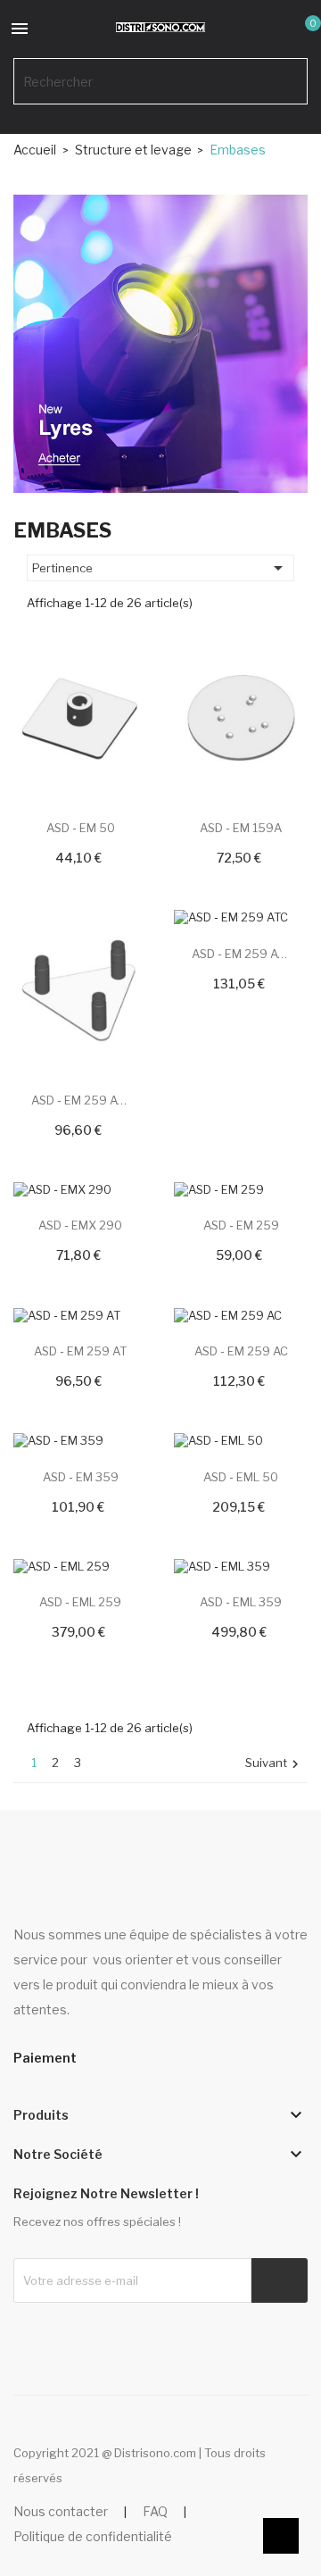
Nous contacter (61, 2511)
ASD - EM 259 (241, 1225)
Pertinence (160, 568)
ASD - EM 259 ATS (80, 1100)
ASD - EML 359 (241, 1602)
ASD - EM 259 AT (80, 1351)
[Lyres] (160, 342)
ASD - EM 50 (81, 828)
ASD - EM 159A (241, 828)
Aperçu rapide (59, 756)
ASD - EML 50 (241, 1477)
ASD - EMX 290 (80, 1225)
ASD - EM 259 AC (241, 1351)
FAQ (155, 2511)
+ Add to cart (59, 727)
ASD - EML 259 (80, 1602)
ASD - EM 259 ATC (241, 954)
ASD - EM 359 (81, 1477)
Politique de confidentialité (93, 2536)
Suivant (274, 1764)
